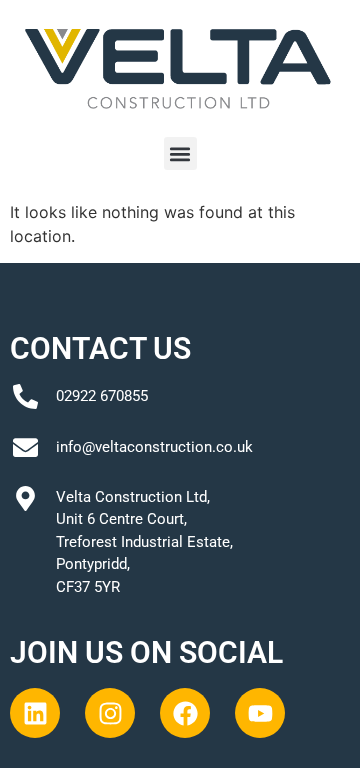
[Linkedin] (35, 713)
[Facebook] (185, 713)
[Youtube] (260, 713)
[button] (180, 153)
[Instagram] (110, 713)
